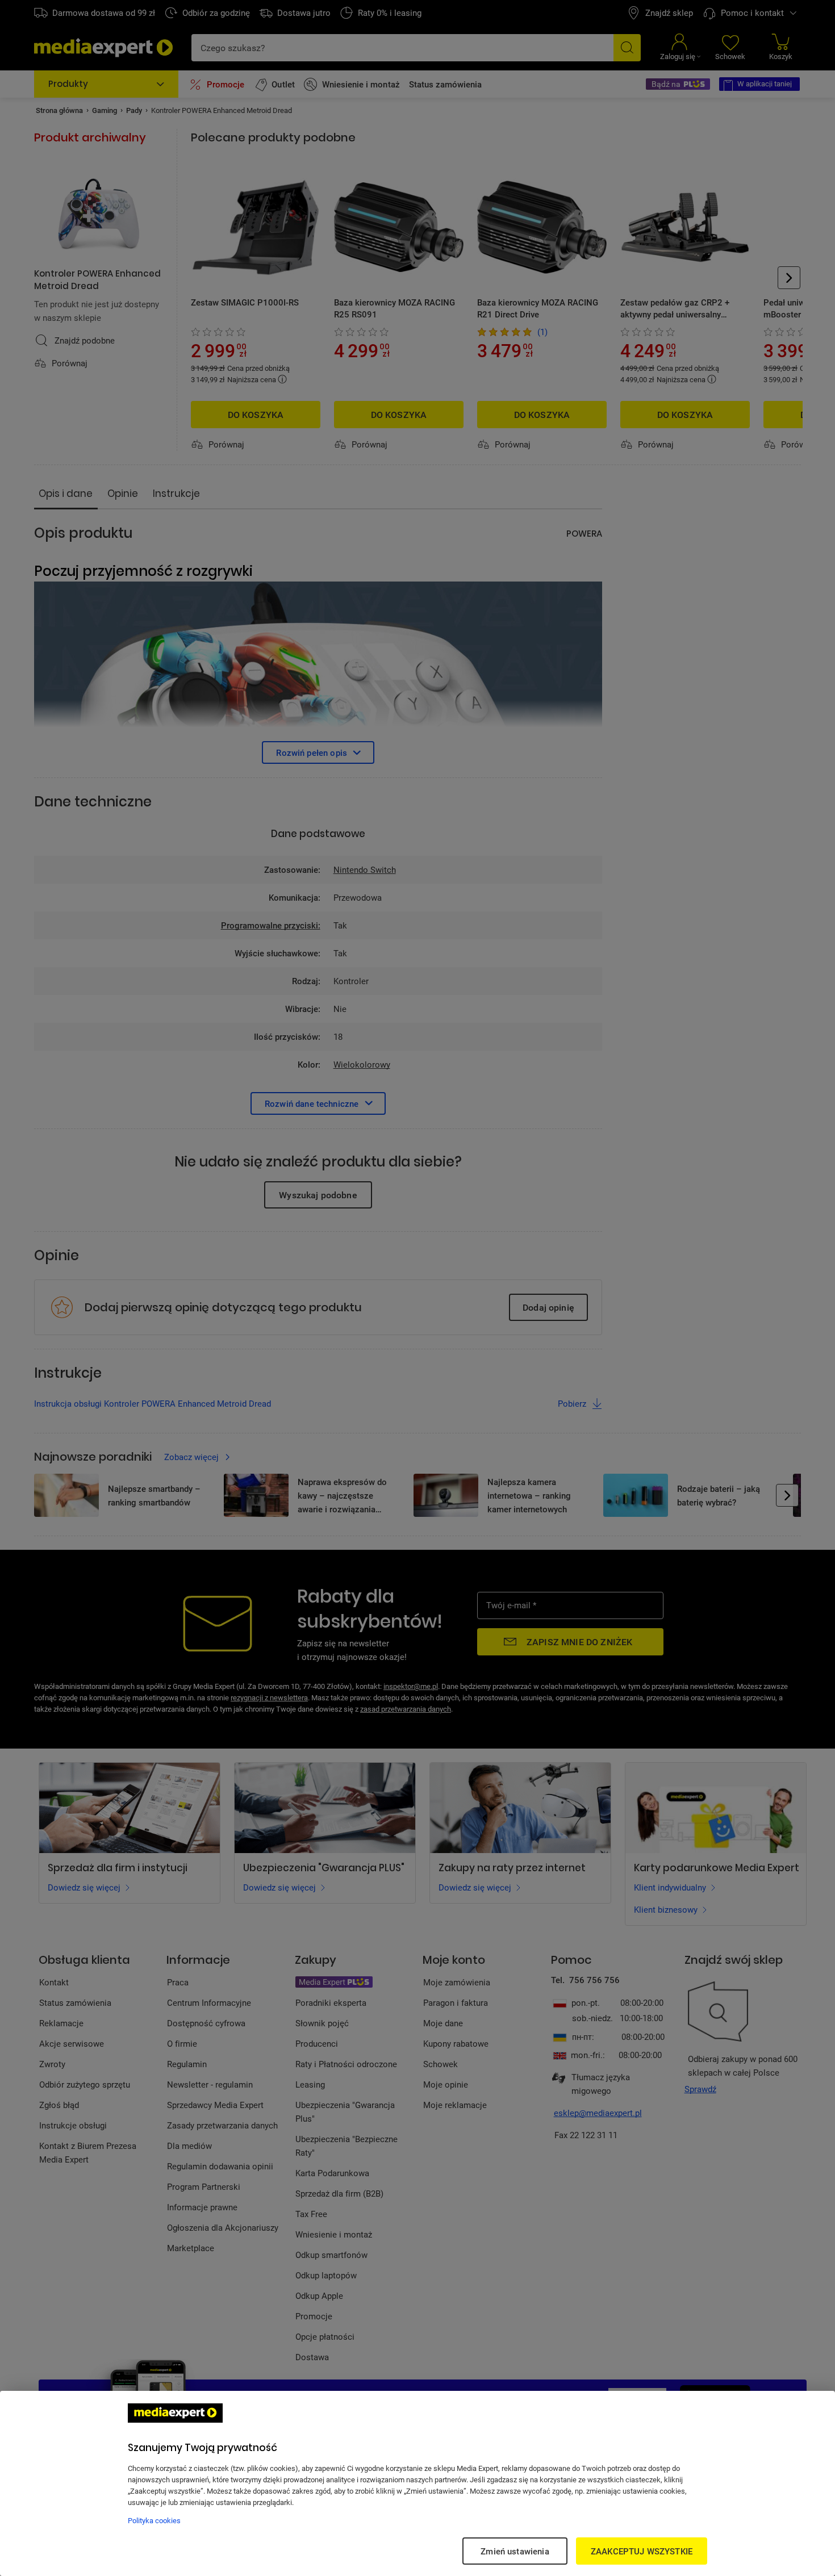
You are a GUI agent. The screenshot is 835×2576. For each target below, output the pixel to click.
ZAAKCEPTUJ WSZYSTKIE (642, 2551)
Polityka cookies (154, 2520)
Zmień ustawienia (515, 2551)
